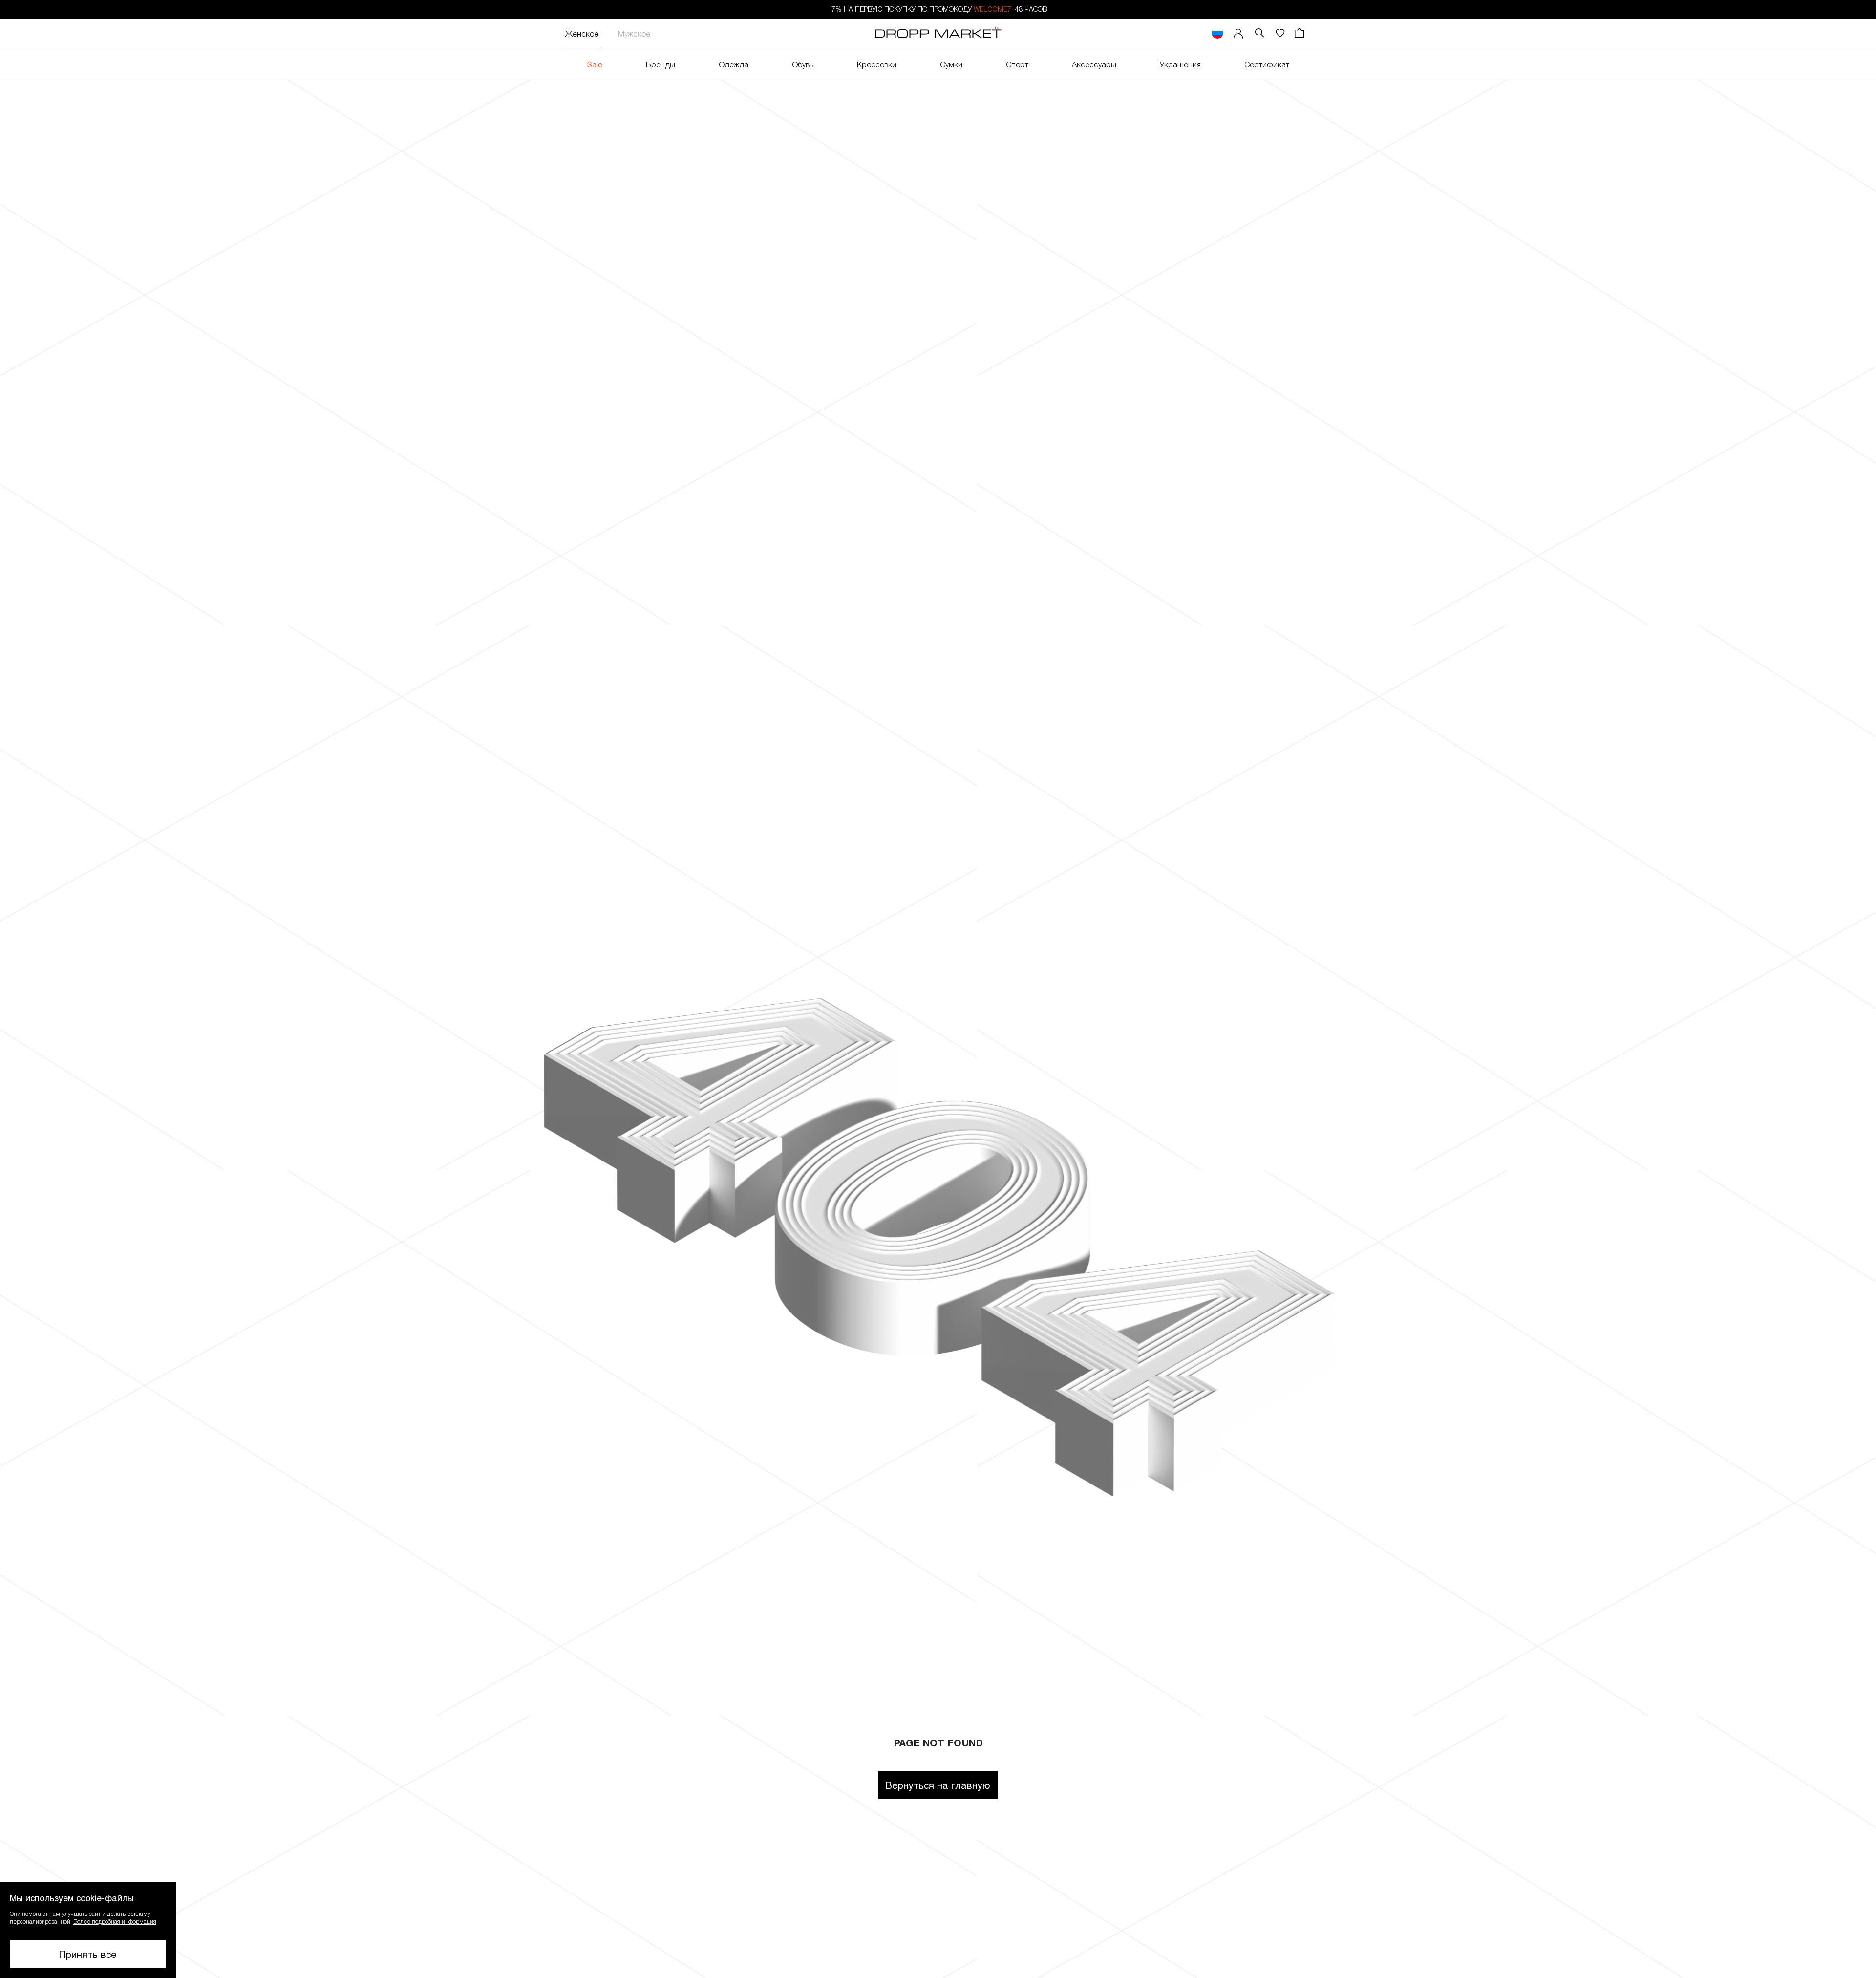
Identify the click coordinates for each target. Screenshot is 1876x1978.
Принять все (88, 1954)
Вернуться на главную (938, 1785)
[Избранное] (1280, 33)
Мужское (634, 33)
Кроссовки (877, 64)
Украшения (1180, 64)
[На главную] (938, 34)
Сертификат (1267, 64)
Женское (582, 33)
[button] (88, 1930)
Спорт (1017, 64)
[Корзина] (1300, 33)
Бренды (661, 64)
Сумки (951, 64)
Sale (595, 64)
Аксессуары (1094, 64)
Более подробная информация (115, 1921)
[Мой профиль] (1238, 33)
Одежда (734, 64)
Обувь (803, 64)
